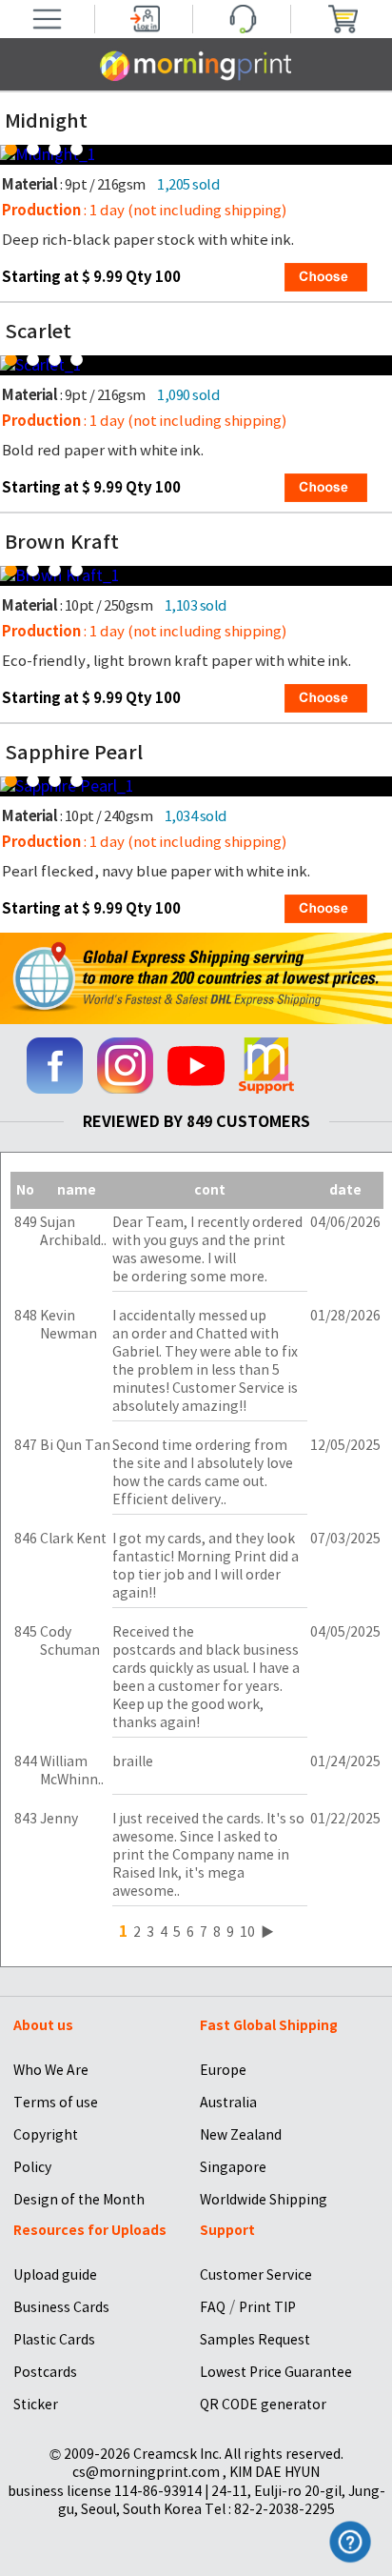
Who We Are (51, 2070)
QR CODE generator (263, 2405)
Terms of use (56, 2103)
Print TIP (267, 2307)
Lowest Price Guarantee (276, 2372)
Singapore (233, 2167)
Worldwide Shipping (264, 2200)
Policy (32, 2167)
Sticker (36, 2405)
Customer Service (256, 2275)
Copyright (46, 2135)
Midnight (46, 121)
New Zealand (241, 2135)
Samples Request (255, 2340)
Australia (228, 2103)
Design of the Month (79, 2200)
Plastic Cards (54, 2340)
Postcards (45, 2372)
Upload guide (55, 2275)
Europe (223, 2070)
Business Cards (61, 2307)
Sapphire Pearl (74, 753)
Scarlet (38, 332)
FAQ (213, 2307)
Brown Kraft (62, 542)
